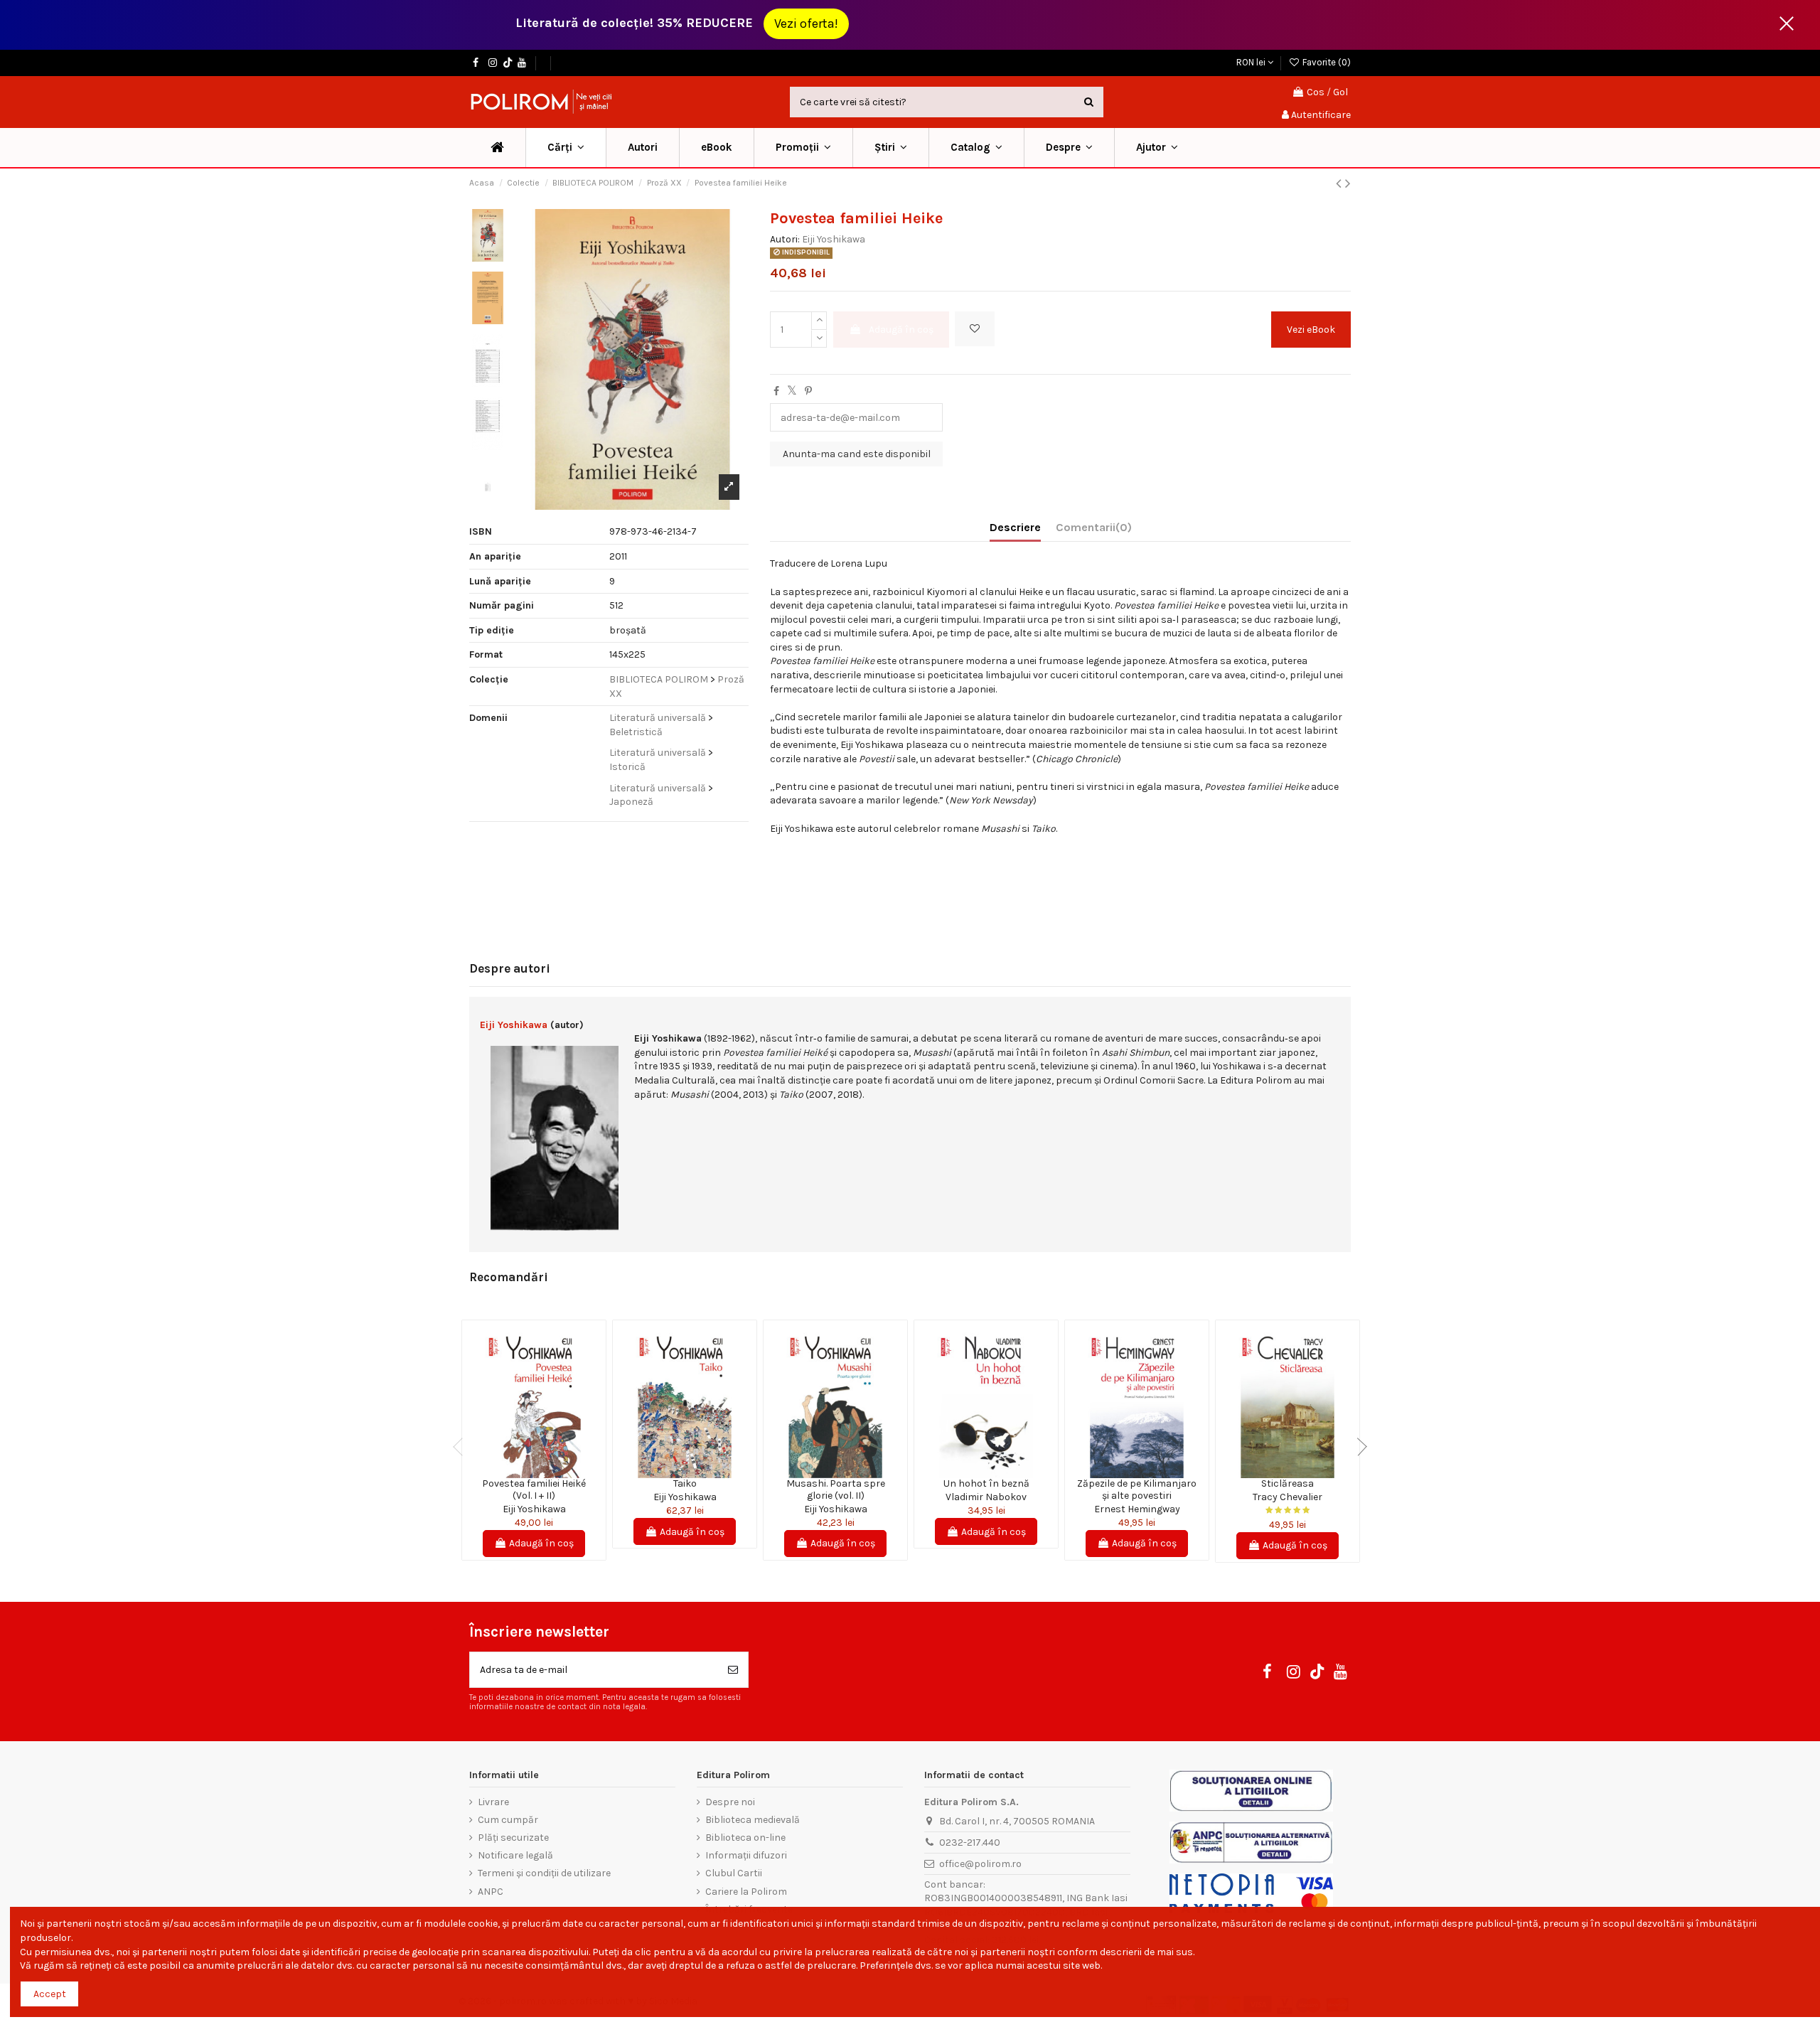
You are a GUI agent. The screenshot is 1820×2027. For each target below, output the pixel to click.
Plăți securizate (513, 1838)
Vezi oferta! (806, 23)
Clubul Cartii (734, 1873)
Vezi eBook (1311, 330)
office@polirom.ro (980, 1864)
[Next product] (1348, 183)
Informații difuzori (746, 1855)
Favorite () (1326, 62)
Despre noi (730, 1802)
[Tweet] (792, 391)
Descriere (1015, 527)
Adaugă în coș (901, 330)
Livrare (493, 1802)
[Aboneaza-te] (733, 1670)
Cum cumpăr (508, 1820)
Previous (462, 1447)
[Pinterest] (808, 391)
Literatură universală (658, 718)
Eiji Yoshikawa (834, 239)
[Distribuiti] (776, 391)
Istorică (627, 767)
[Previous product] (1340, 183)
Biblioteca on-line (745, 1838)
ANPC (491, 1892)
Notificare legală (515, 1855)
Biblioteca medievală (753, 1820)
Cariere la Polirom (746, 1892)
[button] (803, 148)
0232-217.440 (970, 1843)
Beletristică (636, 732)
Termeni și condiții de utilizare (544, 1873)
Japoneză (631, 802)
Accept (50, 1994)
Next (1358, 1447)
